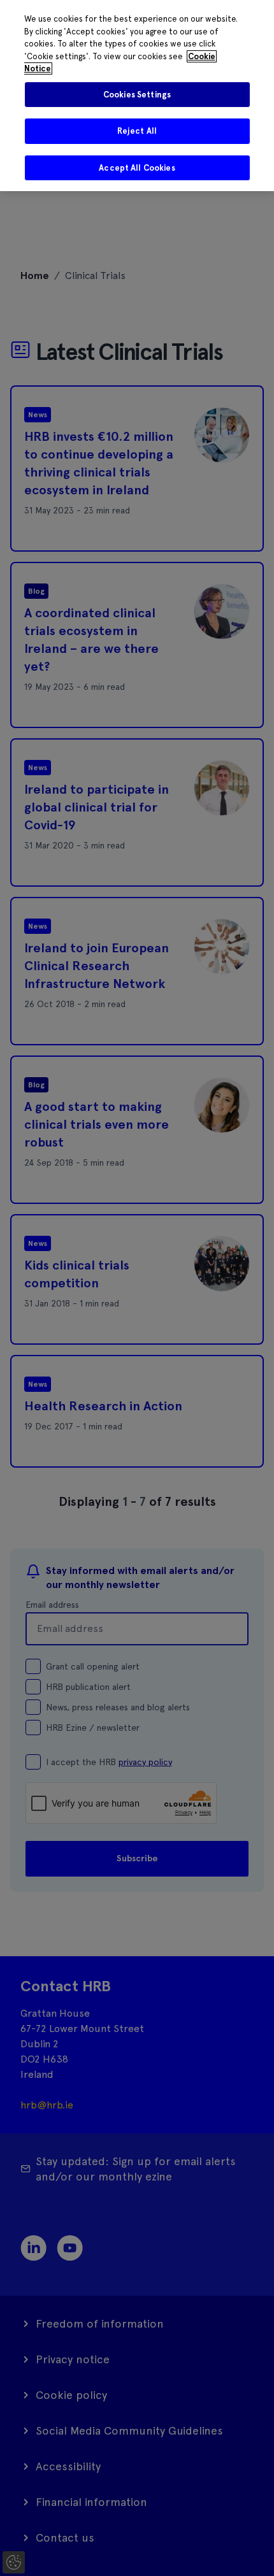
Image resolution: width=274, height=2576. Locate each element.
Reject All (137, 131)
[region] (137, 96)
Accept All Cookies (137, 168)
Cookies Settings (137, 95)
